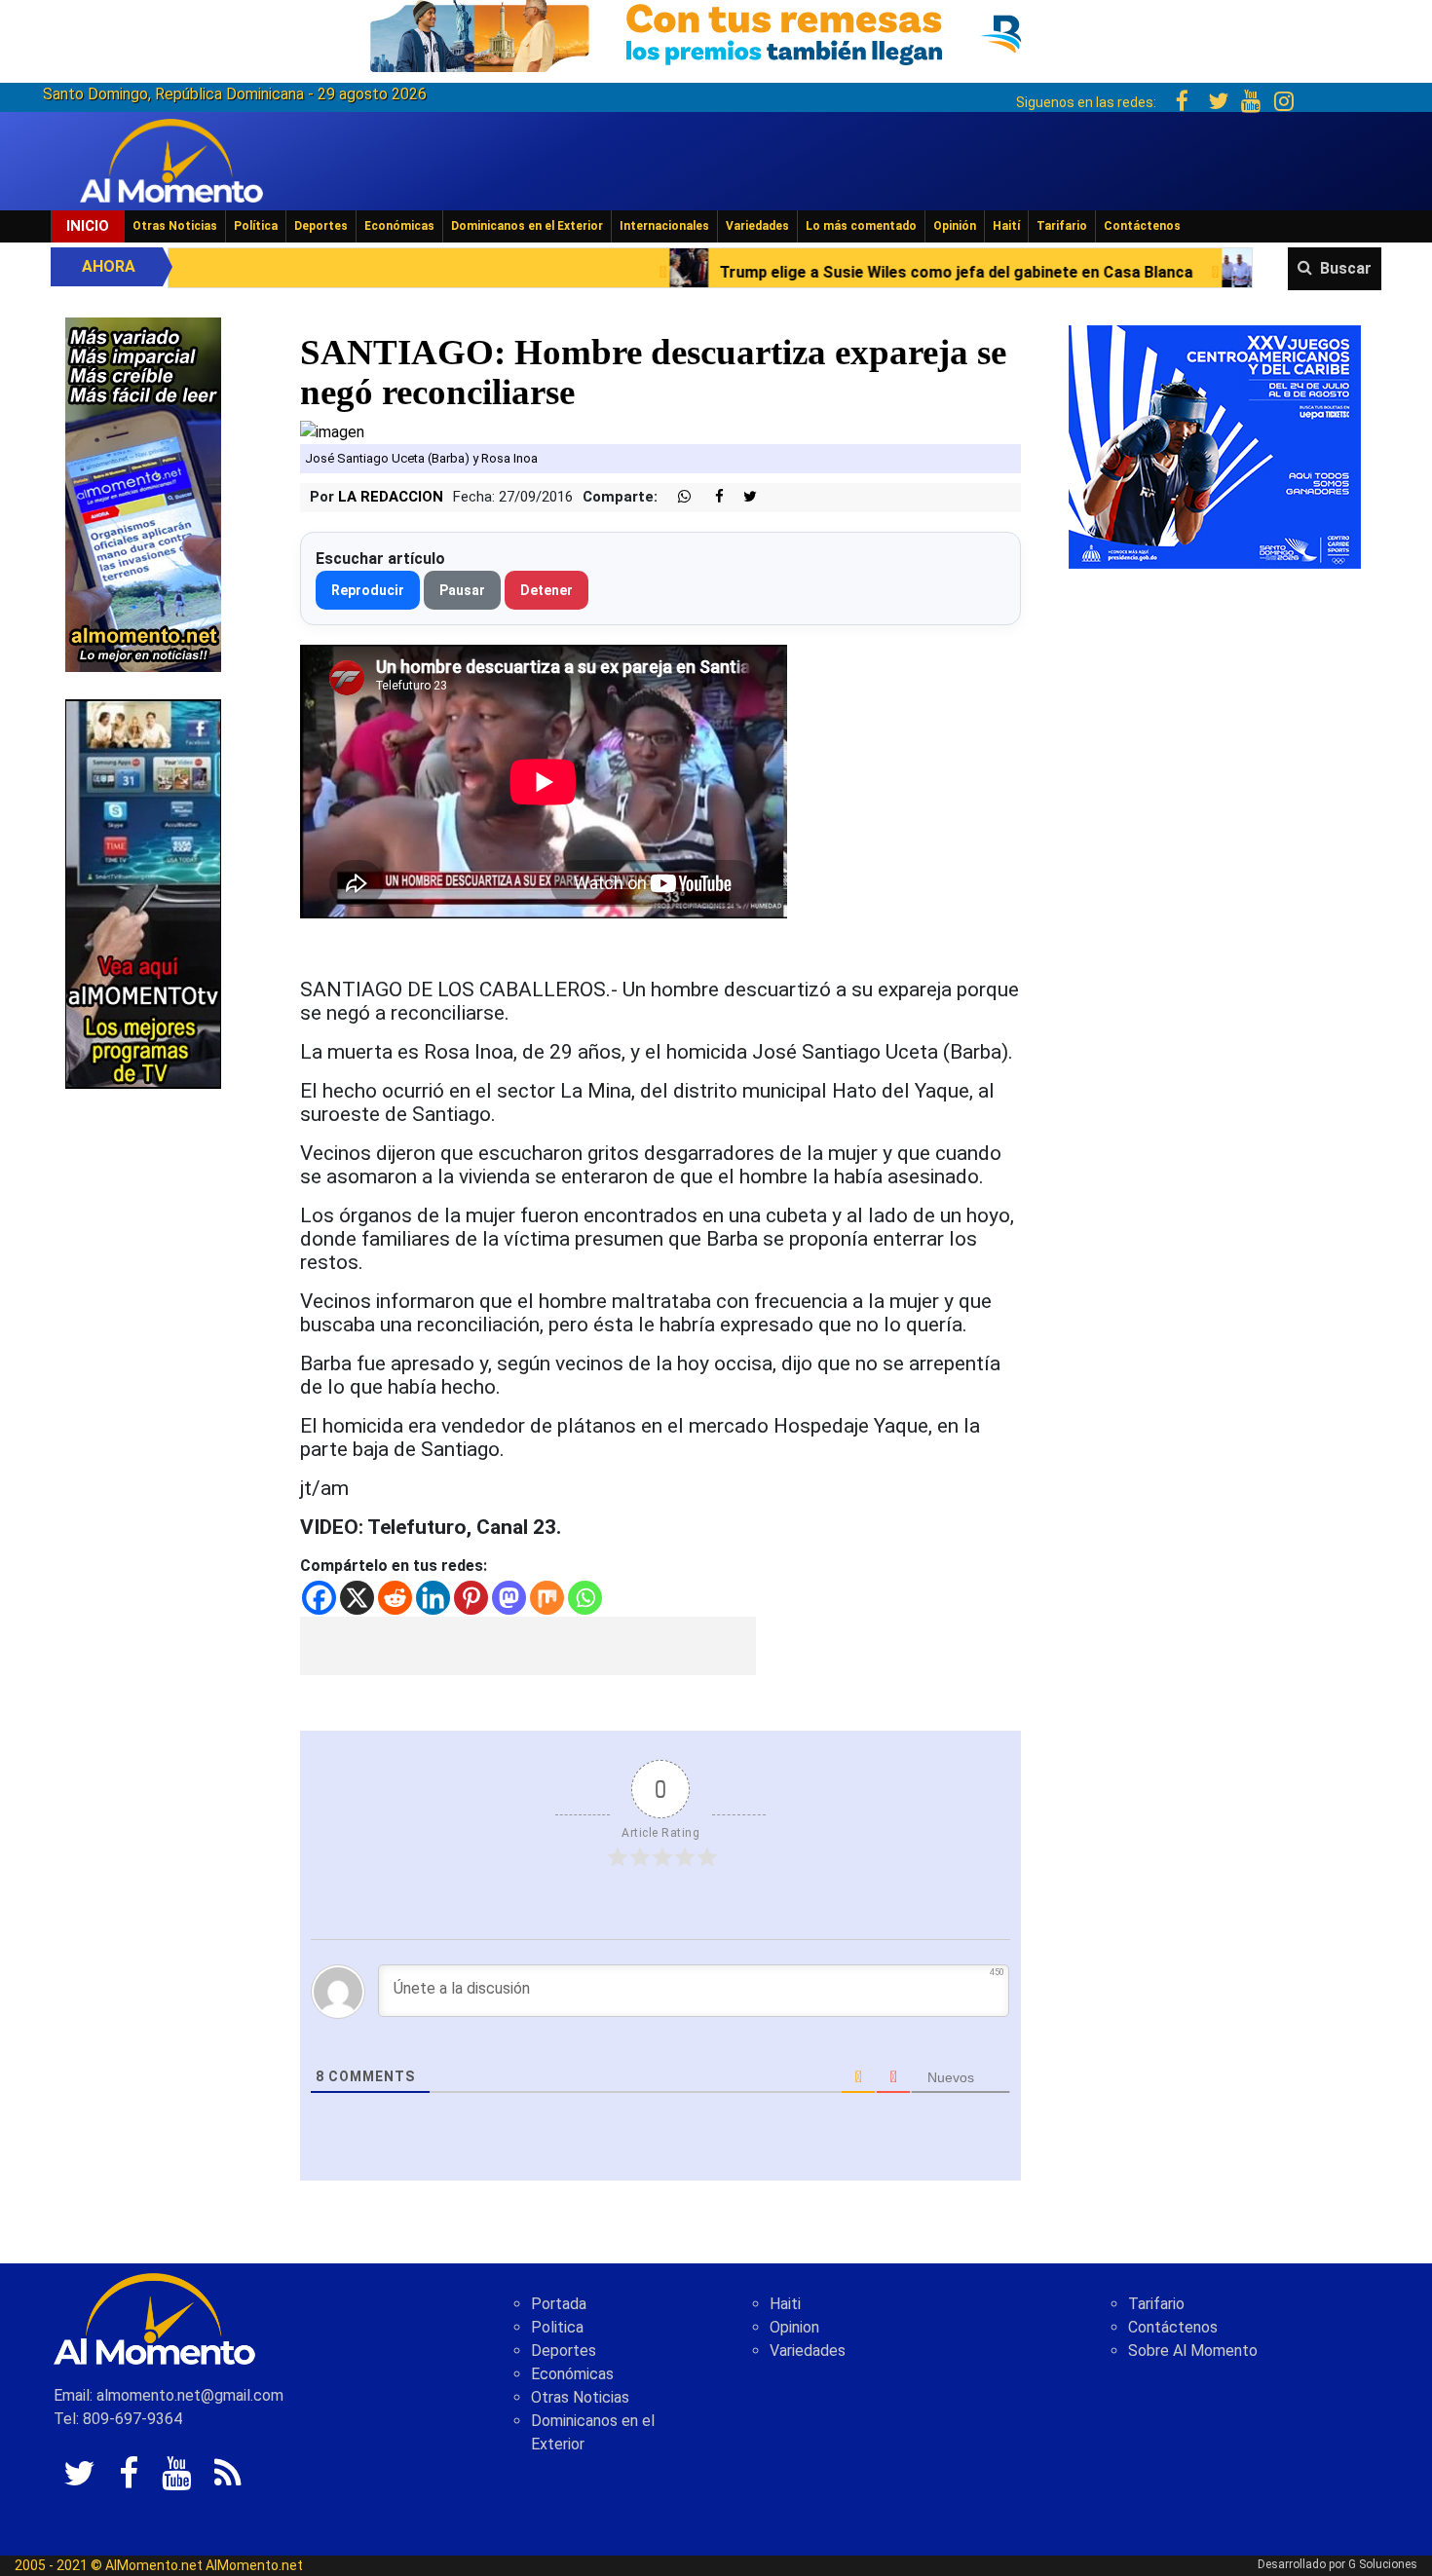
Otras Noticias (175, 226)
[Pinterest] (471, 1598)
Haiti (785, 2304)
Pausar (462, 590)
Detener (546, 590)
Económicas (399, 226)
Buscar (1346, 268)
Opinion (794, 2327)
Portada (559, 2304)
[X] (357, 1598)
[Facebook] (319, 1598)
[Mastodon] (509, 1598)
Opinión (955, 226)
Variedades (757, 226)
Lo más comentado (861, 226)
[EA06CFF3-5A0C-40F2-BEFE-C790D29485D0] (143, 893)
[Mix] (547, 1598)
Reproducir (368, 590)
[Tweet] (742, 497)
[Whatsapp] (585, 1598)
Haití (1006, 226)
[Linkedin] (433, 1598)
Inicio (88, 226)
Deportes (321, 226)
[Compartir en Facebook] (709, 497)
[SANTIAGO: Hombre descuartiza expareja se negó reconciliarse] (332, 431)
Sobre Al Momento (1193, 2351)
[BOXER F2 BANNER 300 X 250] (1215, 446)
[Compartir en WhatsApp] (676, 497)
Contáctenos (1142, 226)
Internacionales (664, 226)
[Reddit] (395, 1598)
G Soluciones (1383, 2564)
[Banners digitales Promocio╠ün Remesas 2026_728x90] (716, 33)
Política (256, 226)
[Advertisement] (528, 1646)
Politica (557, 2327)
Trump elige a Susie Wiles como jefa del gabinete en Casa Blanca (773, 272)
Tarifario (1062, 226)
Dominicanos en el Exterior (527, 226)
